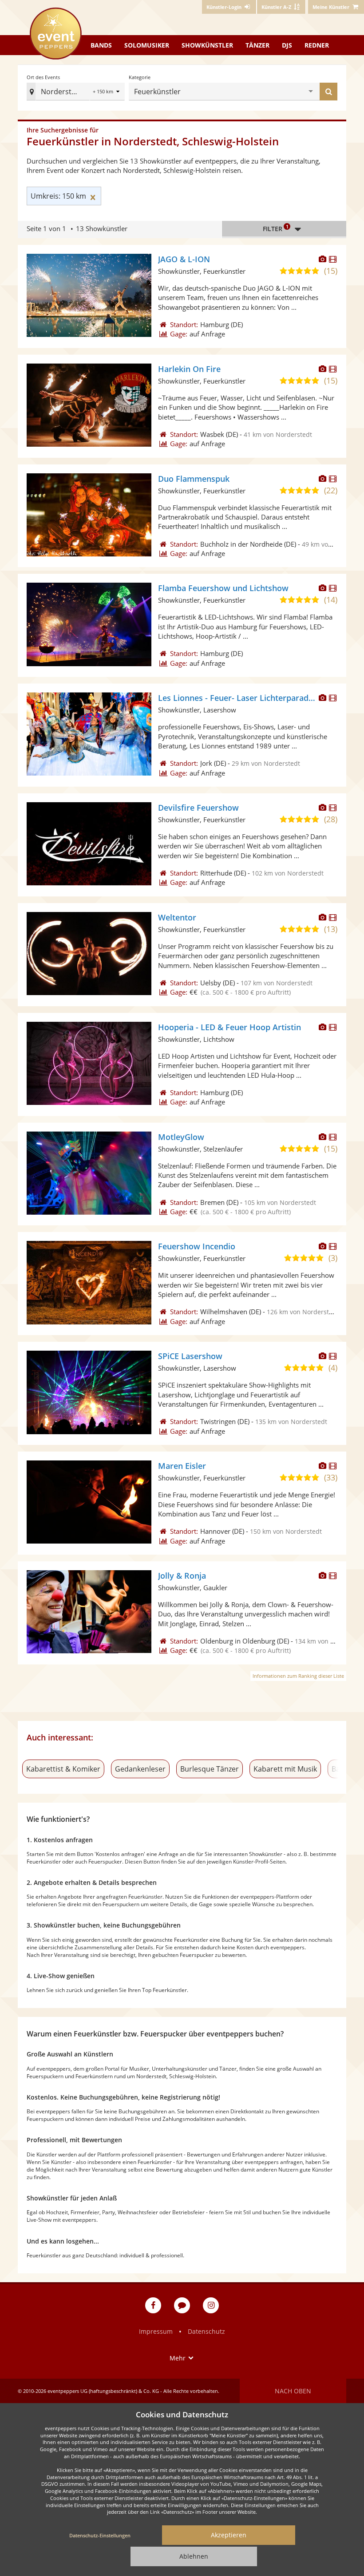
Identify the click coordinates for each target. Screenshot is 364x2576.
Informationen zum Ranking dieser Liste (298, 1676)
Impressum (156, 2331)
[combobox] (246, 92)
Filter (276, 228)
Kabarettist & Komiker (63, 1769)
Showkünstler (207, 45)
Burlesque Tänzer (210, 1769)
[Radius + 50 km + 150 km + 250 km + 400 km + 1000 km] (107, 92)
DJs (287, 45)
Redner (317, 45)
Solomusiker (147, 45)
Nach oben (293, 2391)
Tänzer (257, 45)
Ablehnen (194, 2556)
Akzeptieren (229, 2535)
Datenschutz (206, 2331)
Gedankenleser (140, 1769)
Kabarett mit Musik (285, 1769)
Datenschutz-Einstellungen (100, 2535)
